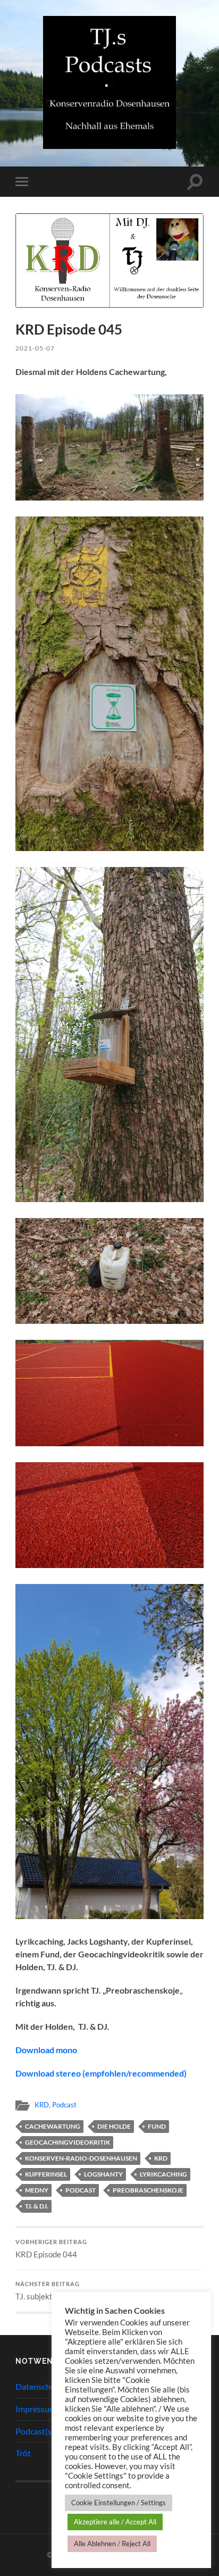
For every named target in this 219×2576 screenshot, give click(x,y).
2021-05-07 (35, 348)
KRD (42, 2105)
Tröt (23, 2453)
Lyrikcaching (163, 2174)
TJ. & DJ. (37, 2206)
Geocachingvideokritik (68, 2142)
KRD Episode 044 (51, 2249)
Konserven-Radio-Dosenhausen (81, 2158)
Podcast (64, 2105)
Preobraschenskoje (148, 2190)
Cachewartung (53, 2126)
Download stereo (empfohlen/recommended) (101, 2073)
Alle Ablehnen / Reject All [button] (112, 2544)
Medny (37, 2190)
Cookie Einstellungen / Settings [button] (119, 2503)
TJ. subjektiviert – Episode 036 (69, 2291)
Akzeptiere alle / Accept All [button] (115, 2522)
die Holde (114, 2126)
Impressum (36, 2409)
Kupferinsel (46, 2174)
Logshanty (103, 2174)
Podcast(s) (35, 2431)
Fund (157, 2126)
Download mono (46, 2050)
